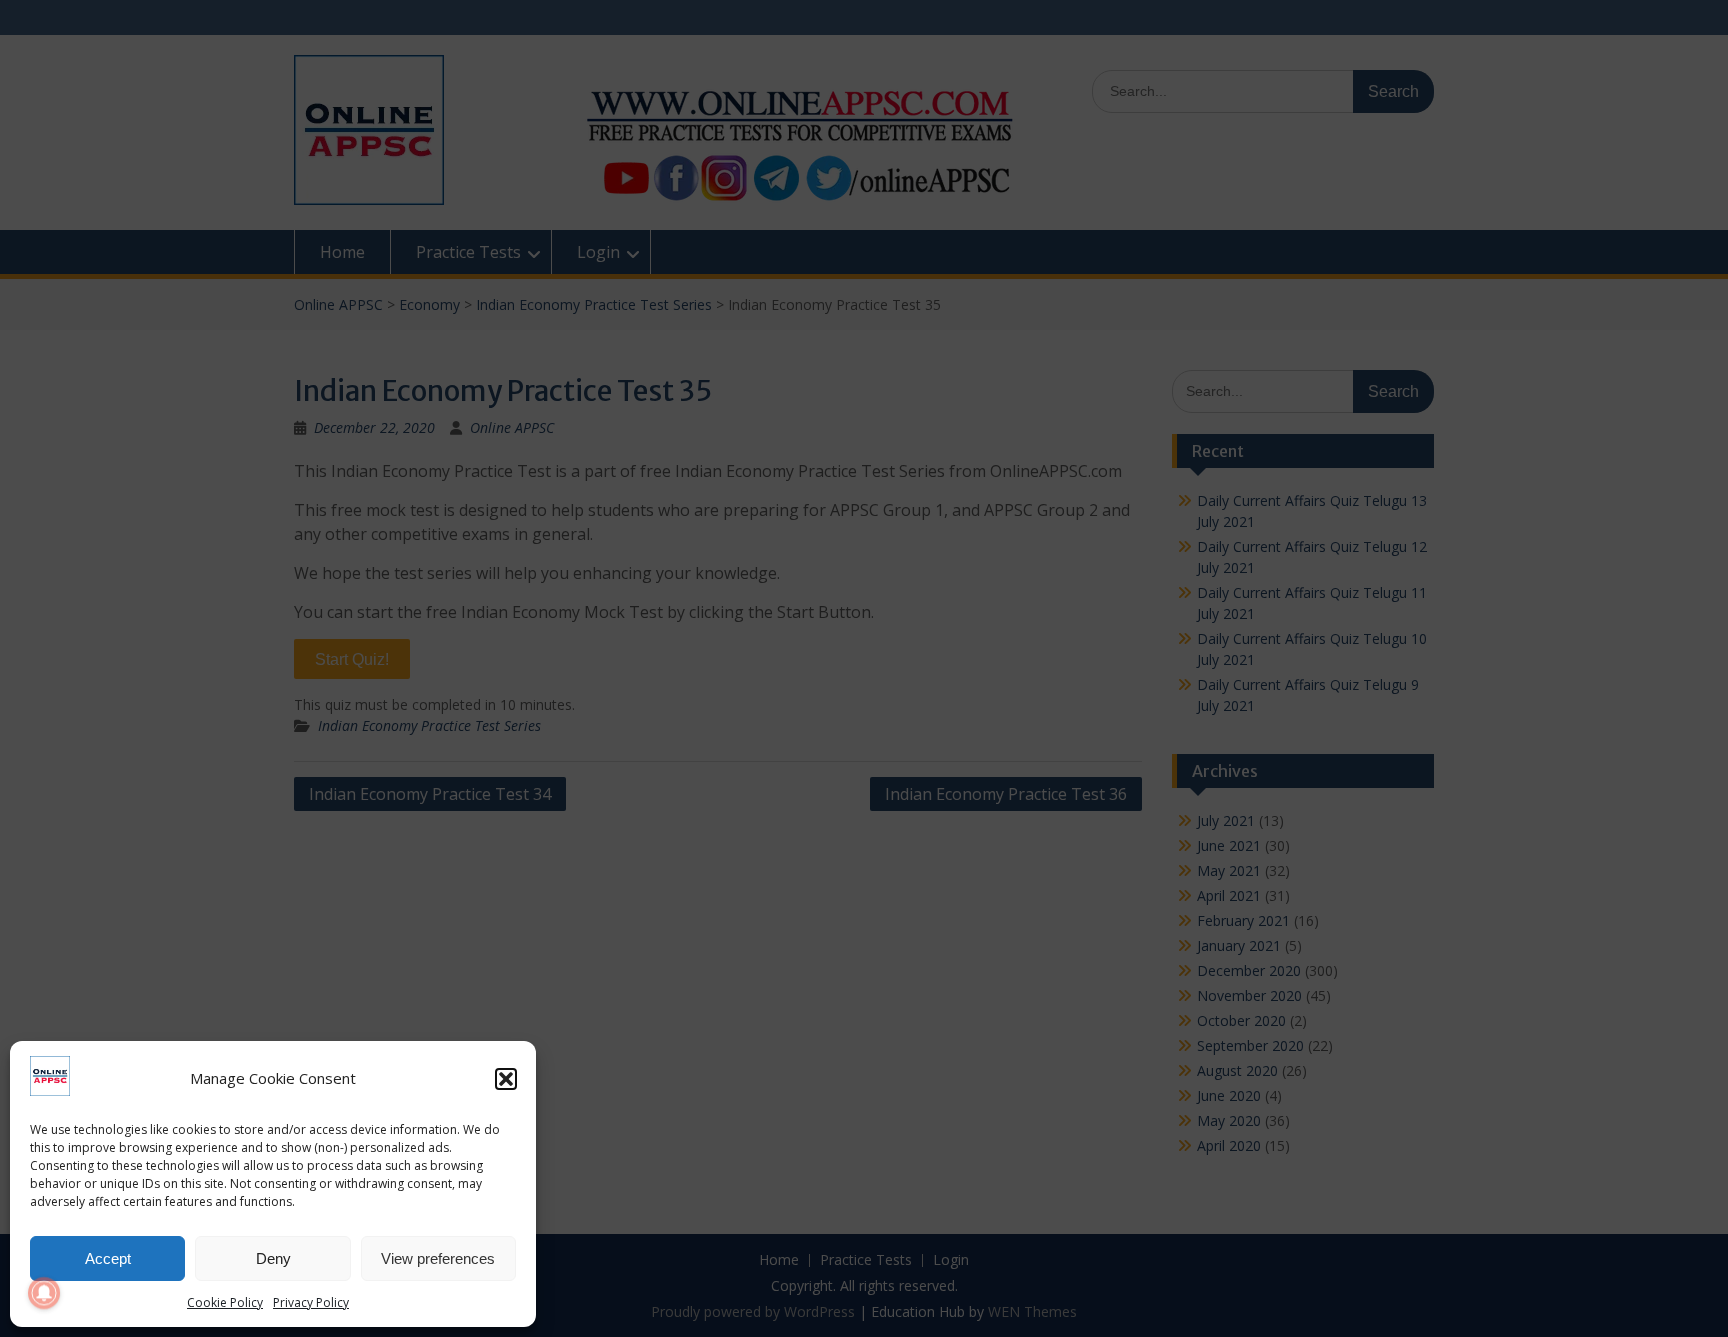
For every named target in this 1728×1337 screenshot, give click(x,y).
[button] (506, 1079)
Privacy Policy (311, 1302)
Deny (273, 1258)
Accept (108, 1258)
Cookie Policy (225, 1302)
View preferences (438, 1258)
